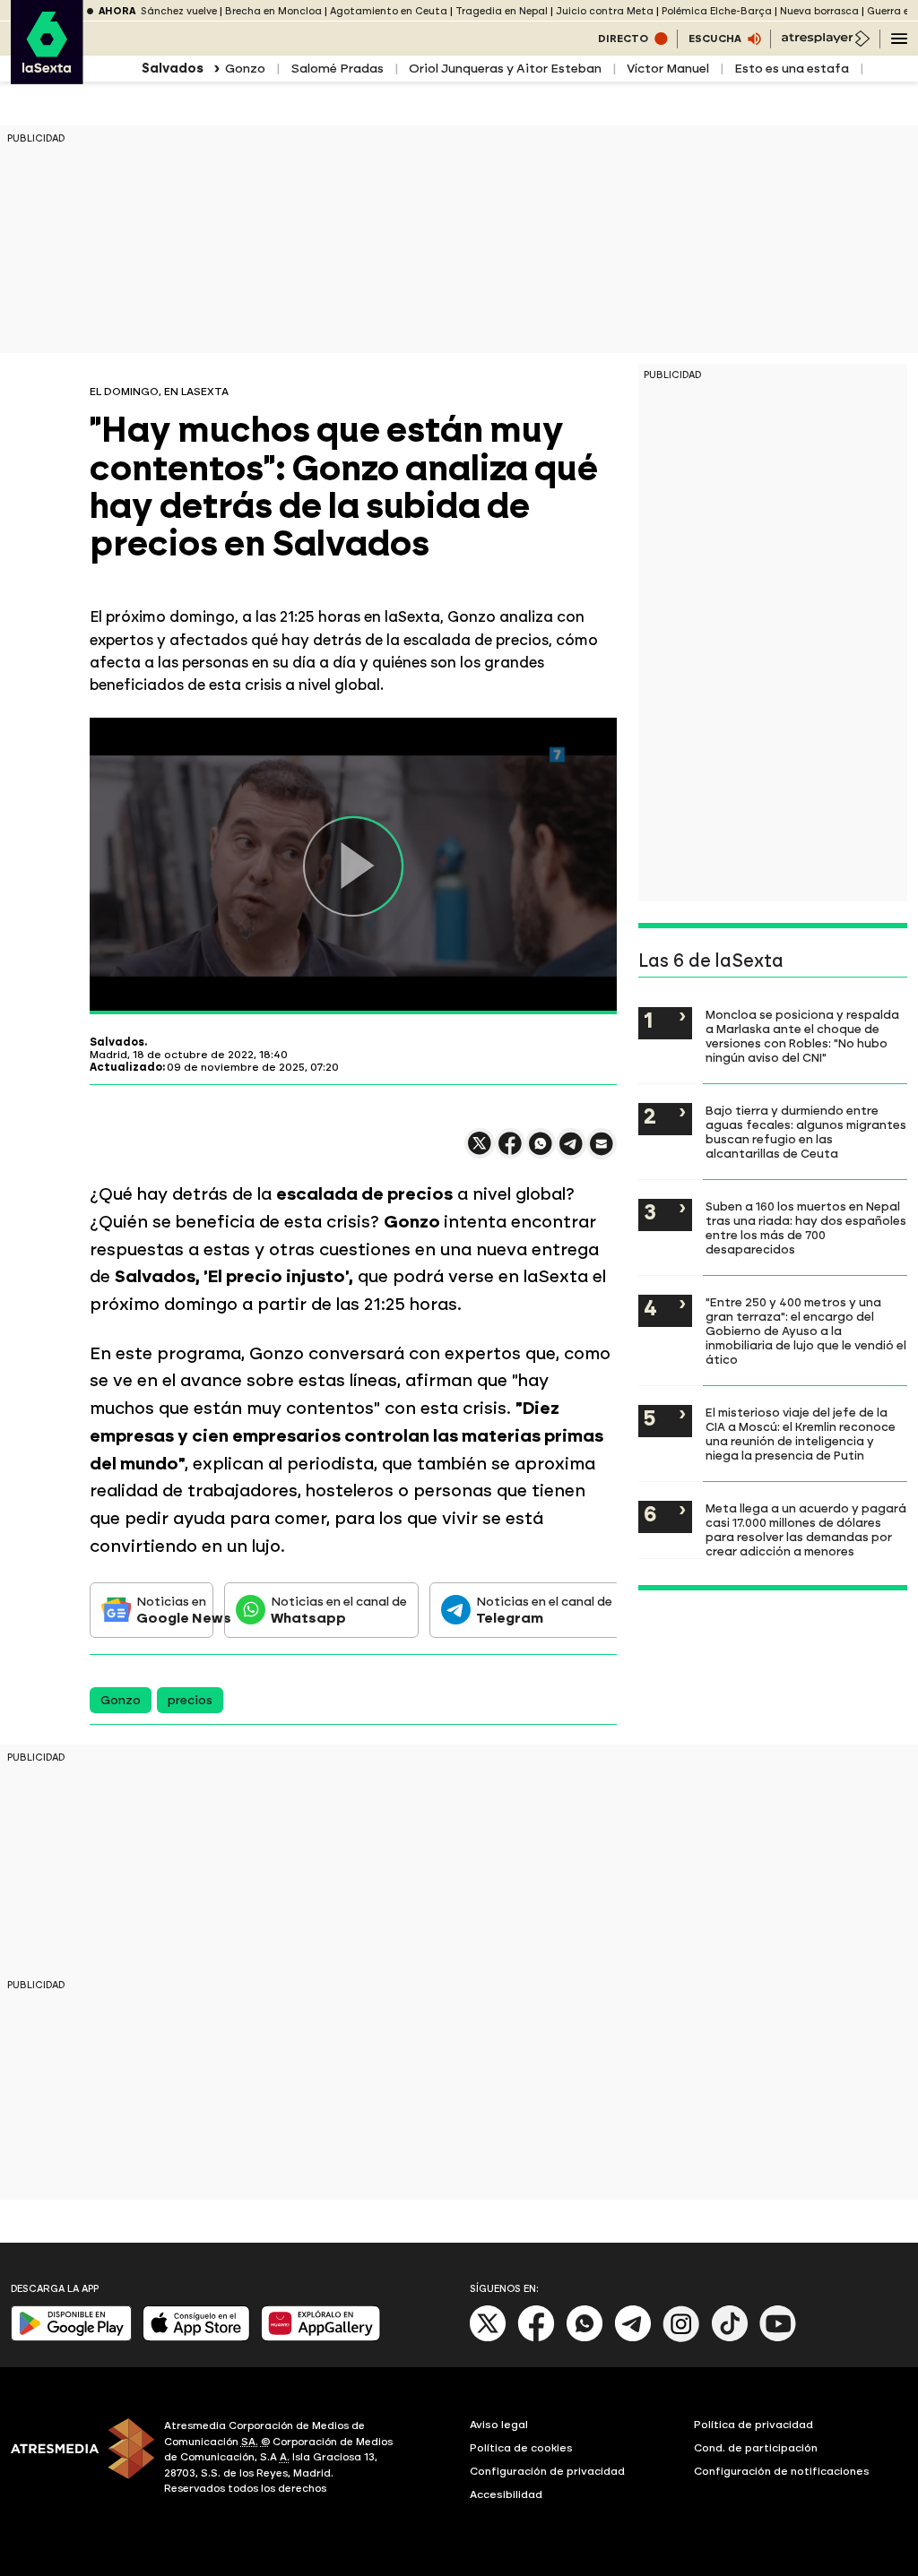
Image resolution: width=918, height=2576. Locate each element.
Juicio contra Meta (605, 11)
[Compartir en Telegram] (571, 1152)
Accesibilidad (506, 2494)
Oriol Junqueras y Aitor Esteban (505, 69)
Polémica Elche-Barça (717, 11)
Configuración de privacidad (547, 2471)
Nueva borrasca (819, 11)
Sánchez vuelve (179, 11)
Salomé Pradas (337, 69)
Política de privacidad (753, 2425)
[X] (480, 1151)
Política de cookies (521, 2448)
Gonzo (245, 69)
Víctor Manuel (668, 69)
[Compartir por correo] (602, 1152)
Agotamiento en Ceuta (389, 11)
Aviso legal (499, 2425)
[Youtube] (778, 2338)
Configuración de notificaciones (782, 2471)
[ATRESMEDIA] (77, 2460)
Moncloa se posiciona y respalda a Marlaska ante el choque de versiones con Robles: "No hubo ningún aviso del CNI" (802, 1036)
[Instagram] (681, 2338)
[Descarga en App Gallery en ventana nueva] (321, 2337)
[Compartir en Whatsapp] (541, 1151)
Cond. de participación (756, 2448)
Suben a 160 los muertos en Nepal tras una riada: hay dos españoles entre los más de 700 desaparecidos (806, 1228)
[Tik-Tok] (730, 2338)
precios (190, 1700)
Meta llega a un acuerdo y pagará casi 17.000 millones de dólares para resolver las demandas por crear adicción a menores (806, 1529)
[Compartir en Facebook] (510, 1151)
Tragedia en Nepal (502, 11)
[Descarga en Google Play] (71, 2337)
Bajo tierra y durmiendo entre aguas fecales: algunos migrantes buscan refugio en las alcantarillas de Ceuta (806, 1132)
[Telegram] (633, 2338)
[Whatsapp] (585, 2338)
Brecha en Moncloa (273, 11)
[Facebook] (536, 2338)
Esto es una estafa (792, 69)
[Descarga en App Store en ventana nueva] (196, 2337)
